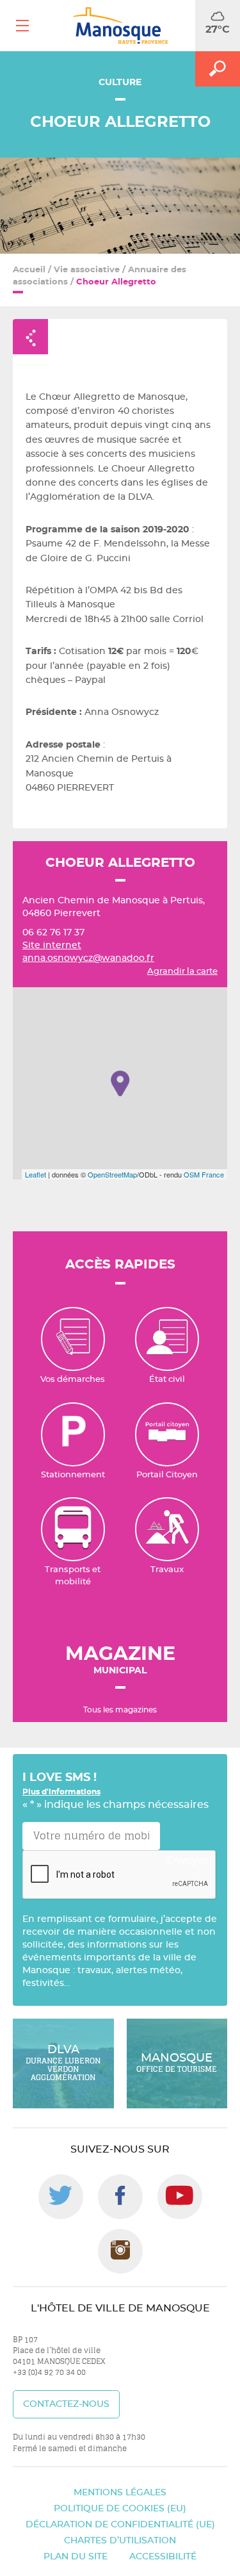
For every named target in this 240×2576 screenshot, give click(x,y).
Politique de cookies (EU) (120, 2509)
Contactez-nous (66, 2404)
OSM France (204, 1174)
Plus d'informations (61, 1792)
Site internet (52, 946)
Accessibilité (163, 2557)
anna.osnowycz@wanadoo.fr (88, 958)
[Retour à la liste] (30, 337)
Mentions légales (120, 2493)
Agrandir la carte (182, 972)
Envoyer (188, 1860)
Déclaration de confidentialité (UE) (120, 2525)
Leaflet (36, 1174)
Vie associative (87, 270)
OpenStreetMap (112, 1174)
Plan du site (76, 2557)
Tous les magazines (120, 1710)
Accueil (29, 270)
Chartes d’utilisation (120, 2541)
